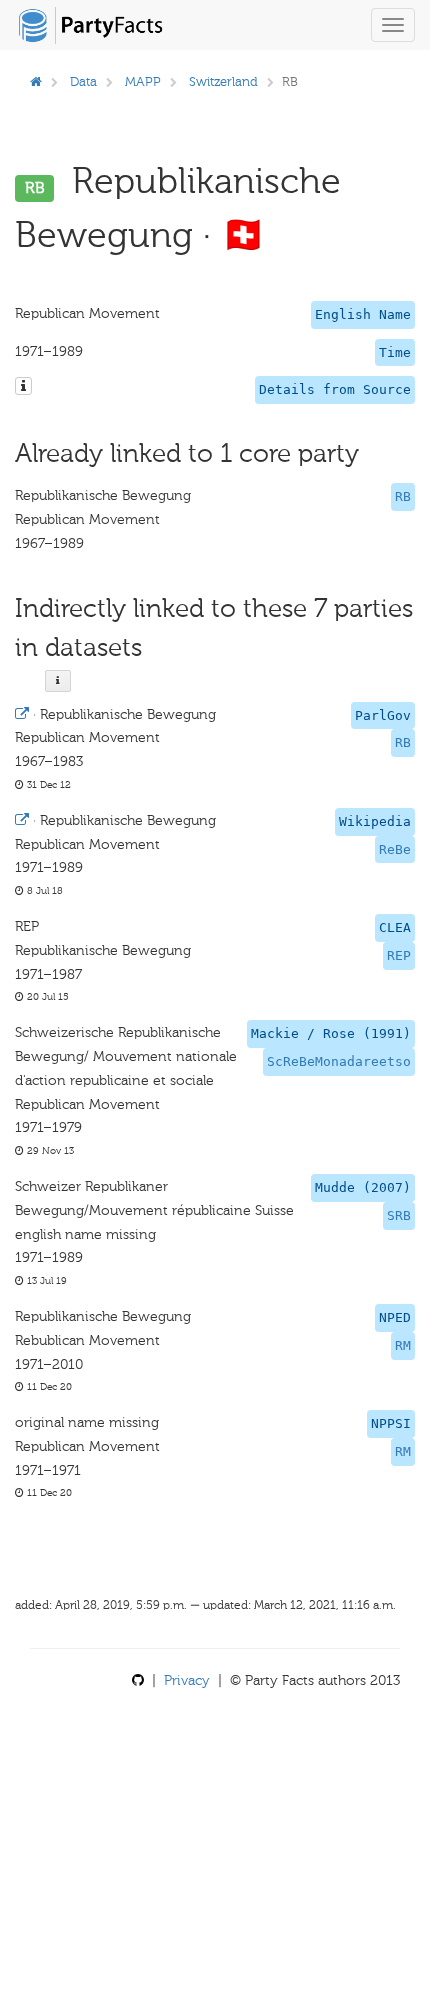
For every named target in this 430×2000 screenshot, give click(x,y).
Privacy (187, 1680)
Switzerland (223, 81)
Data (83, 81)
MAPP (143, 81)
